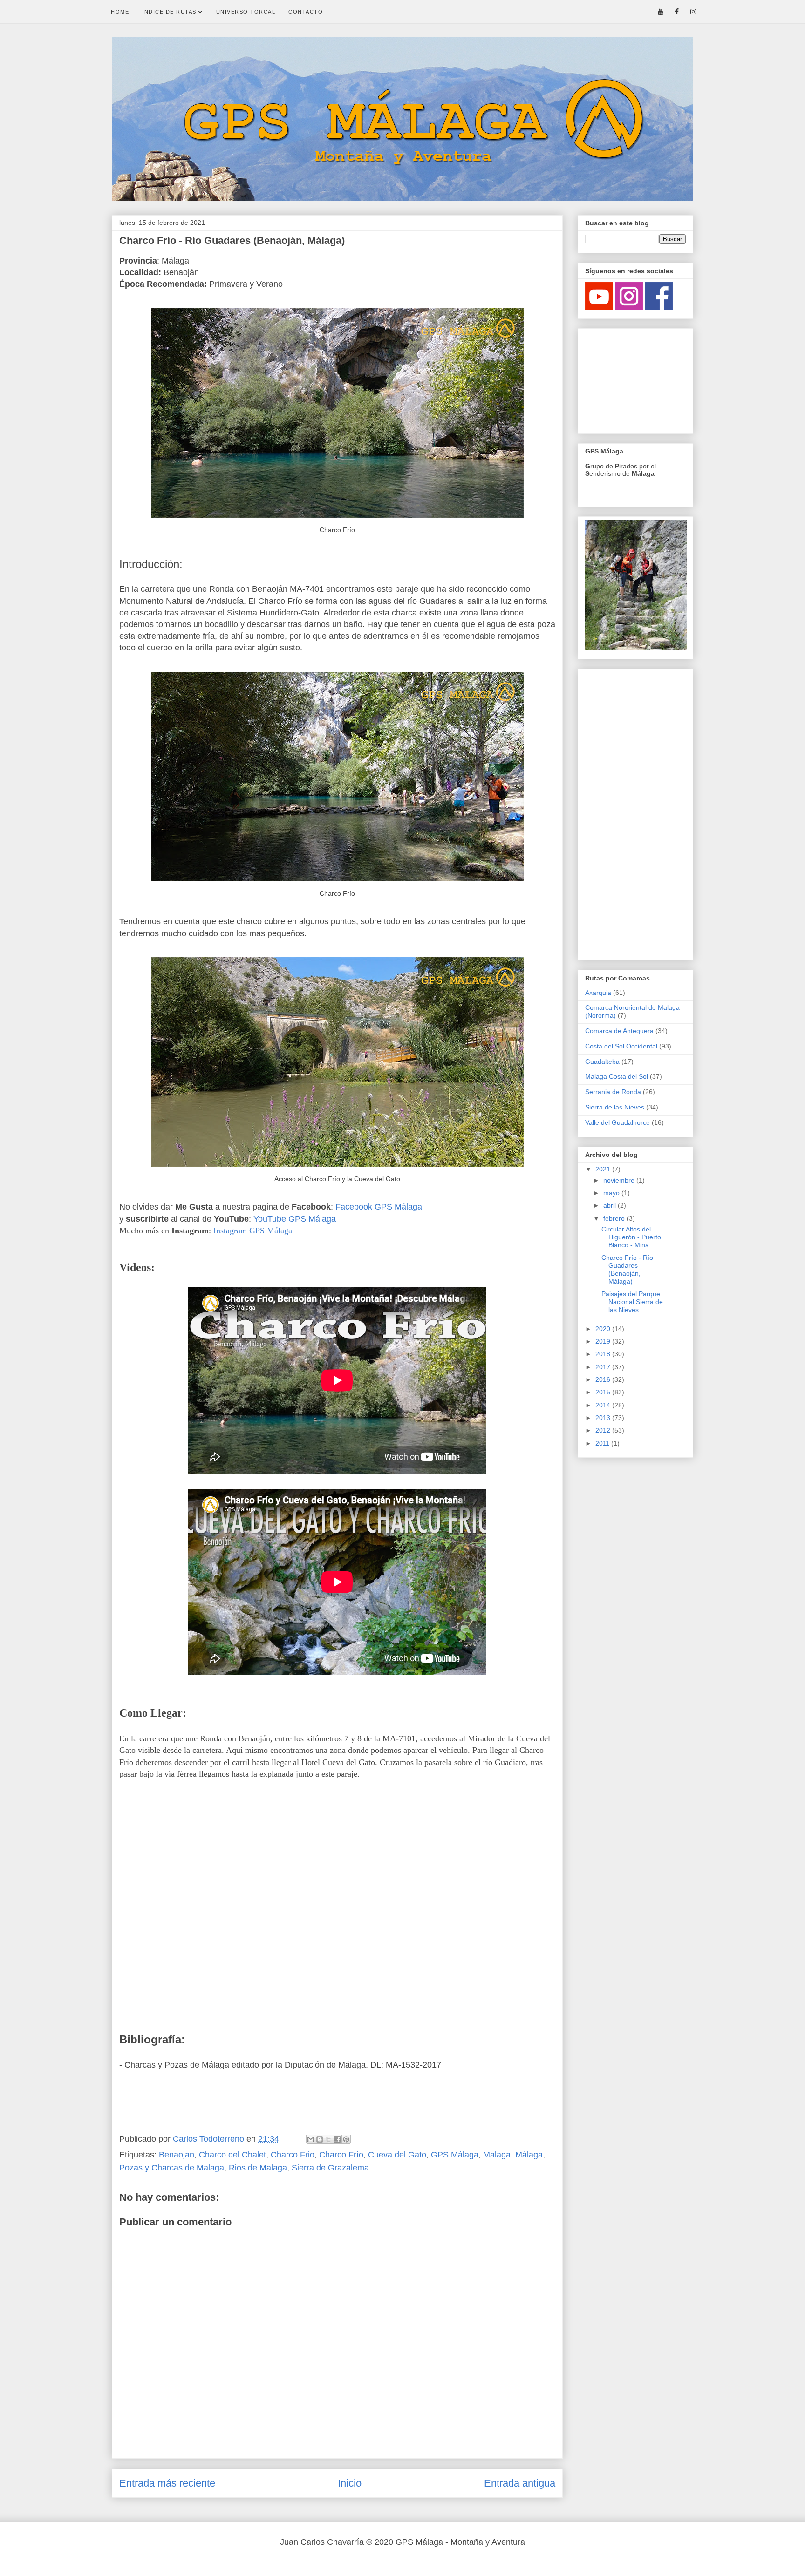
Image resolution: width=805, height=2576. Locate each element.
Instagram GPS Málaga (253, 1231)
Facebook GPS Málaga (379, 1207)
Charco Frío (341, 2155)
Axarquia (598, 993)
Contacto (306, 12)
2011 (603, 1443)
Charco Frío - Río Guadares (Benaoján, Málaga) (627, 1269)
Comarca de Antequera (619, 1031)
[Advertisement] (632, 379)
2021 (604, 1169)
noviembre (620, 1180)
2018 (604, 1354)
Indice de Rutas (170, 12)
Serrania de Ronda (613, 1092)
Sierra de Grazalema (330, 2168)
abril (611, 1205)
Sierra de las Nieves (615, 1107)
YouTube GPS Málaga (295, 1219)
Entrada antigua (520, 2483)
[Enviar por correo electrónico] (311, 2139)
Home (120, 12)
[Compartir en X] (328, 2139)
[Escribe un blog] (320, 2139)
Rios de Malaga (258, 2168)
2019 (604, 1341)
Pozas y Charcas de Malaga (172, 2168)
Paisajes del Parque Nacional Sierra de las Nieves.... (632, 1302)
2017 (604, 1367)
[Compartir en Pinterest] (346, 2139)
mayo (612, 1193)
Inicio (350, 2483)
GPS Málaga (455, 2155)
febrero (615, 1218)
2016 (604, 1379)
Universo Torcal (246, 12)
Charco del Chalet (232, 2155)
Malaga (497, 2155)
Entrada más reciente (167, 2483)
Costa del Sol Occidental (621, 1046)
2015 (604, 1392)
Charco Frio (293, 2155)
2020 (604, 1329)
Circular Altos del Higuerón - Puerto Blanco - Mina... (631, 1237)
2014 (604, 1405)
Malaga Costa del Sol (617, 1076)
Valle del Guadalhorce (617, 1122)
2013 (604, 1418)
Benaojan (177, 2155)
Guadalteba (602, 1062)
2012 (604, 1430)
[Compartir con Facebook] (337, 2139)
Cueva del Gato (397, 2155)
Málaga (529, 2155)
